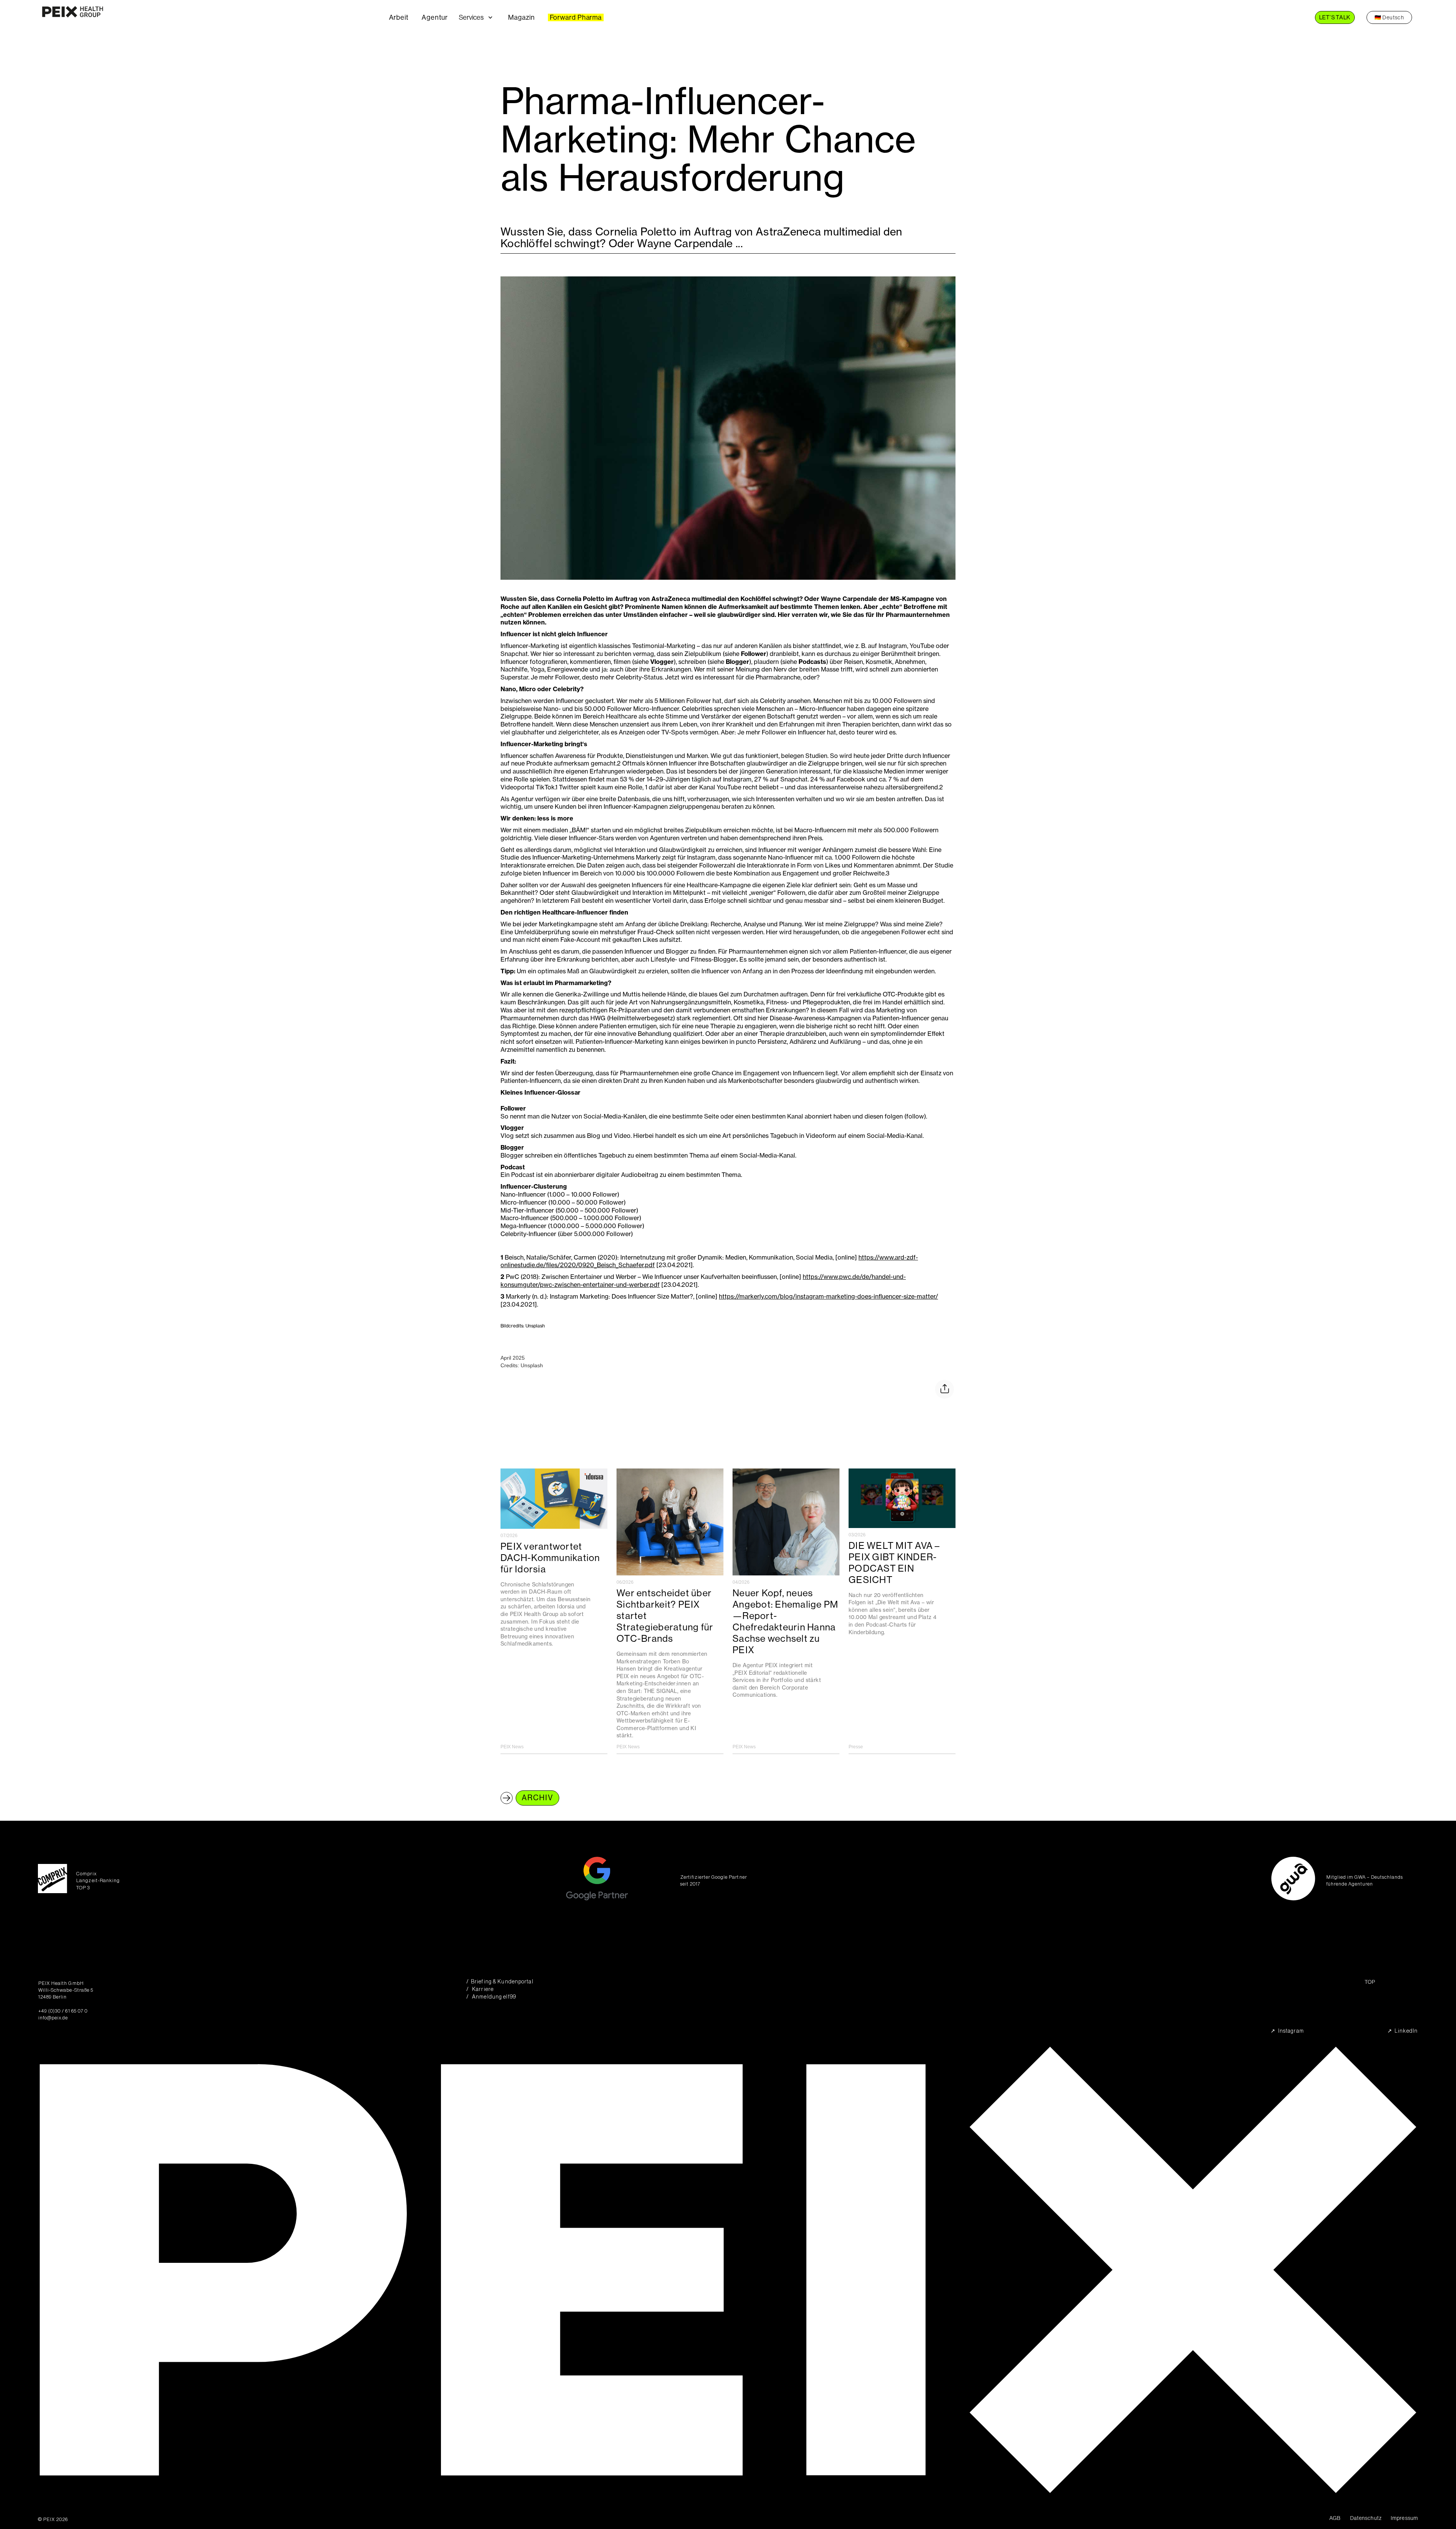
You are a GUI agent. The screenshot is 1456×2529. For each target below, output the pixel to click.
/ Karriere (480, 1989)
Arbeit (399, 17)
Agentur (435, 17)
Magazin (521, 17)
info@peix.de (53, 2018)
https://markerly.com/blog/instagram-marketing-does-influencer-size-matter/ (828, 1296)
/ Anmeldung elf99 (491, 1997)
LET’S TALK (1335, 17)
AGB (1335, 2518)
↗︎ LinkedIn (1403, 2031)
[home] (211, 17)
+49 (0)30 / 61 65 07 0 (63, 2011)
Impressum (1404, 2518)
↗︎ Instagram (1287, 2031)
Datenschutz (1366, 2518)
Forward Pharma (576, 17)
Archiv (537, 1798)
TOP (1370, 1982)
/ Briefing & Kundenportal (500, 1982)
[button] (482, 17)
